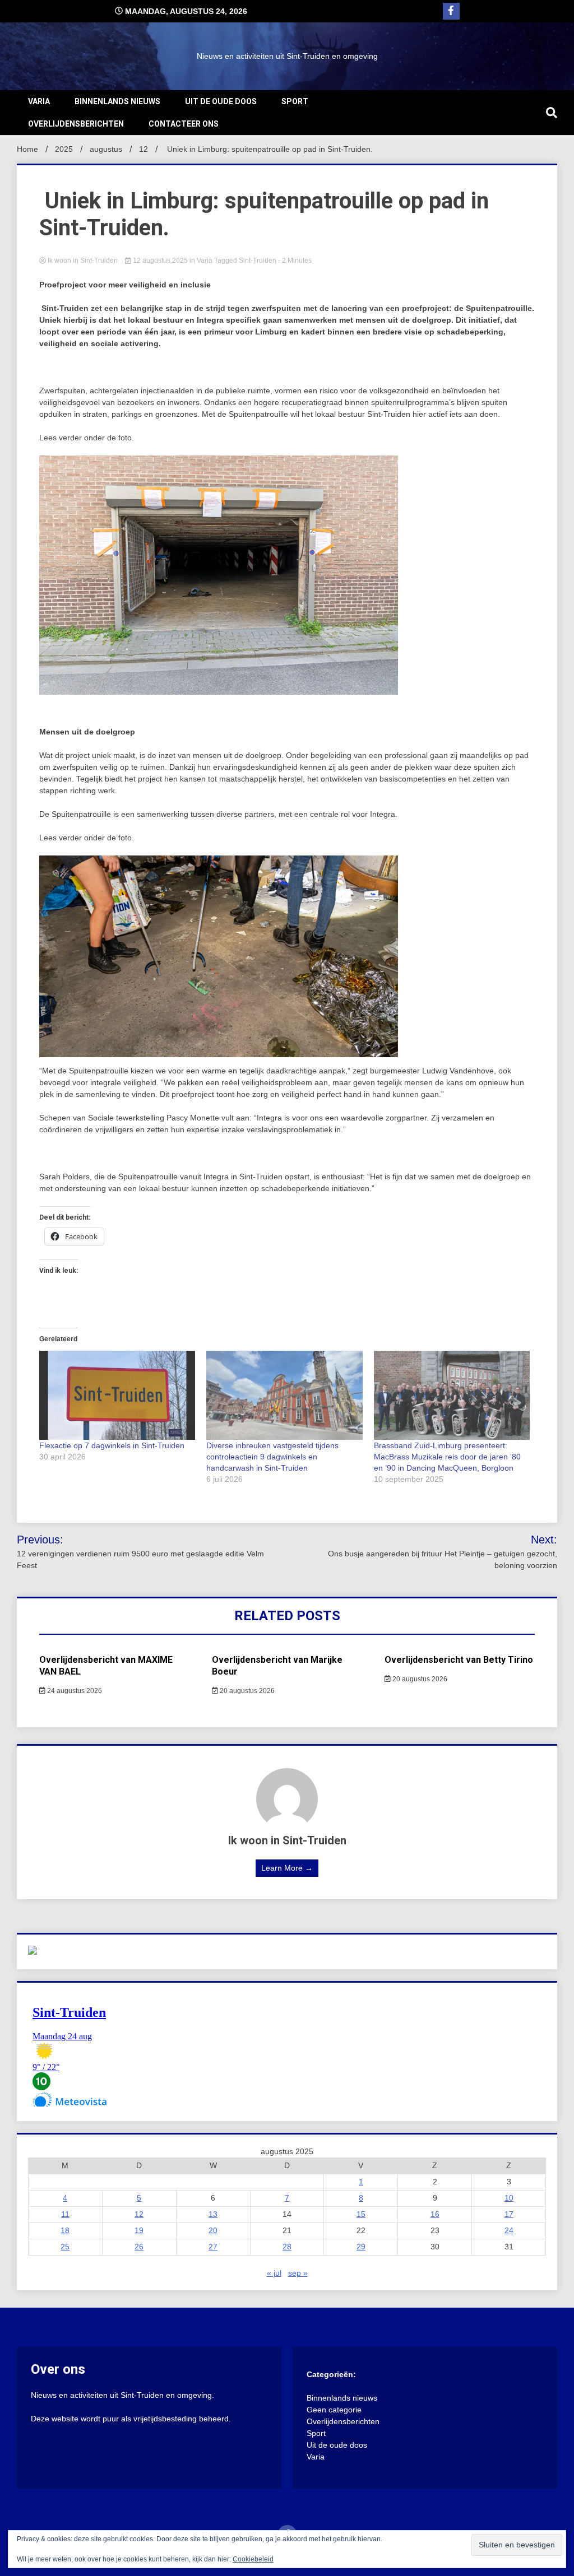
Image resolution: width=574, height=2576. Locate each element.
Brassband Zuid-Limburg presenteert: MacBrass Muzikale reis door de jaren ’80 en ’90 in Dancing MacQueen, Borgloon (447, 1457)
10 (509, 2198)
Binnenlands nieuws (117, 101)
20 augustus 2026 (246, 1691)
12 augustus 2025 (160, 261)
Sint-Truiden (258, 261)
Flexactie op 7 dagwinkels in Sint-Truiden (112, 1445)
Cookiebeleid (253, 2559)
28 (287, 2247)
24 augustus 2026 (74, 1691)
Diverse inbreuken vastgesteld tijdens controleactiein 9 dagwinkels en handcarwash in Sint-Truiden (272, 1457)
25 (65, 2247)
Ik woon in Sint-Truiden (83, 261)
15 (361, 2214)
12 (139, 2214)
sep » (298, 2273)
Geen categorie (334, 2410)
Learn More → (287, 1868)
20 (213, 2230)
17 (509, 2214)
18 (65, 2230)
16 (435, 2214)
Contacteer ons (184, 124)
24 (509, 2230)
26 (139, 2247)
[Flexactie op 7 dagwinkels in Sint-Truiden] (117, 1395)
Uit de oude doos (221, 101)
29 (361, 2247)
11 (65, 2214)
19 (139, 2230)
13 (213, 2214)
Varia (39, 101)
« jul (274, 2273)
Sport (295, 101)
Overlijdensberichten (76, 124)
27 (213, 2247)
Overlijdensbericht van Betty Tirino (459, 1660)
